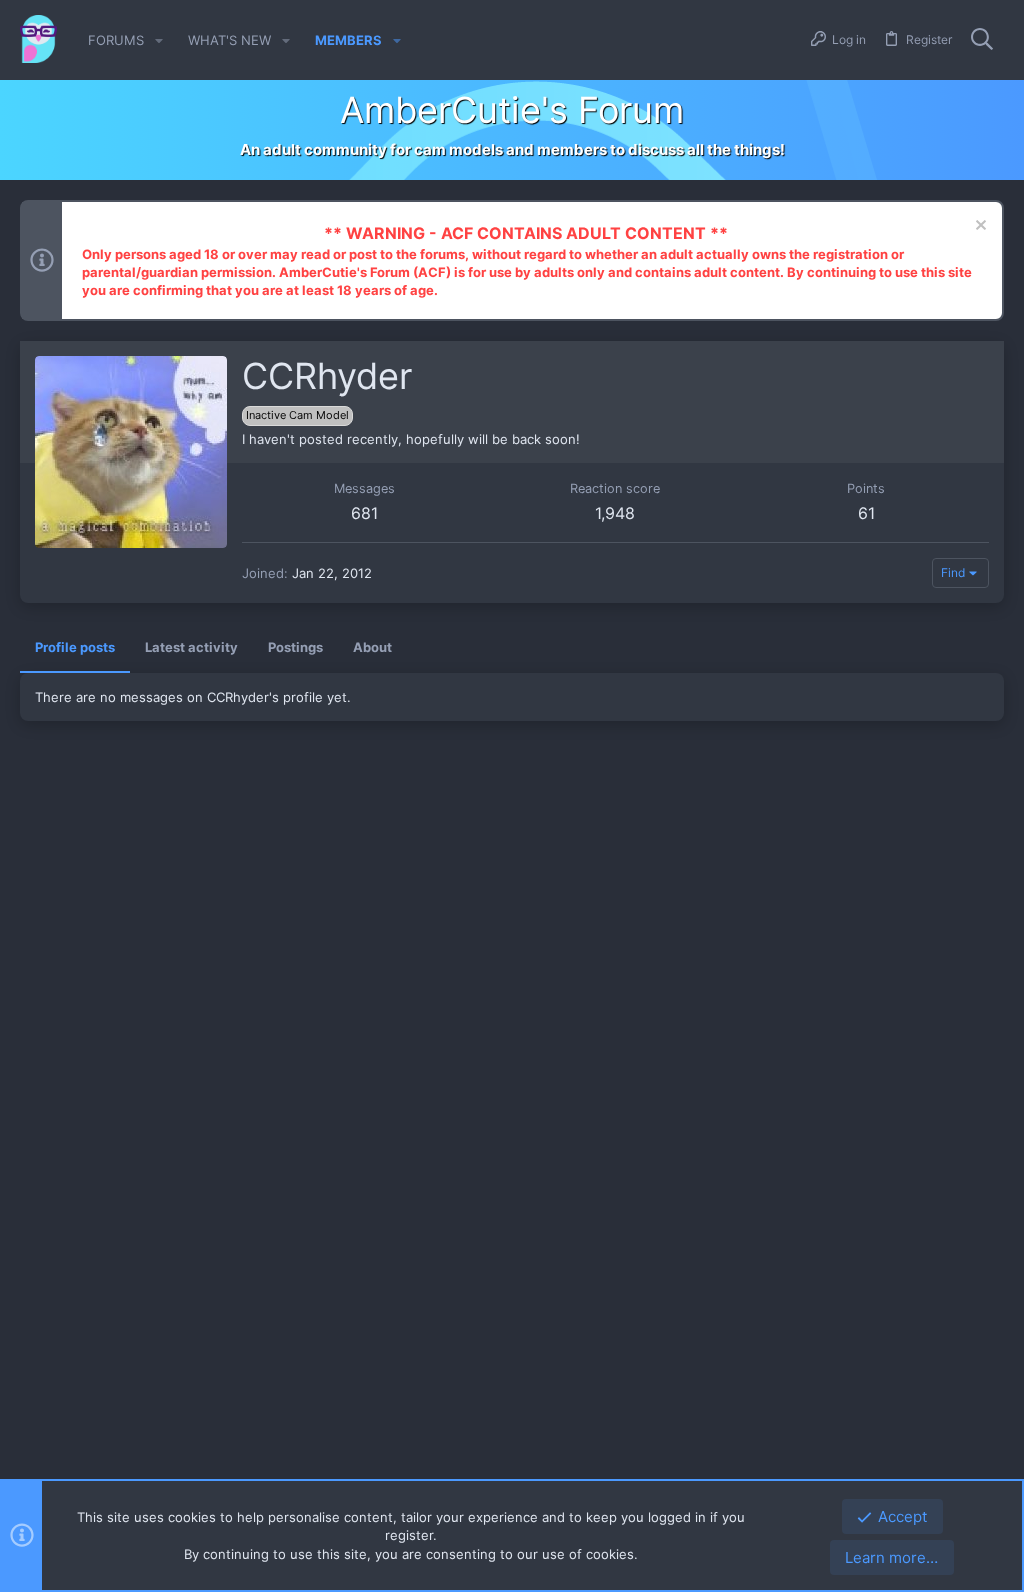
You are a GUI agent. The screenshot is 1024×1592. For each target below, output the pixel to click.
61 (866, 513)
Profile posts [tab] (75, 647)
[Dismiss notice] (978, 227)
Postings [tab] (295, 647)
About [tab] (372, 647)
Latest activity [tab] (191, 647)
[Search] (982, 40)
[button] (159, 40)
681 (364, 513)
